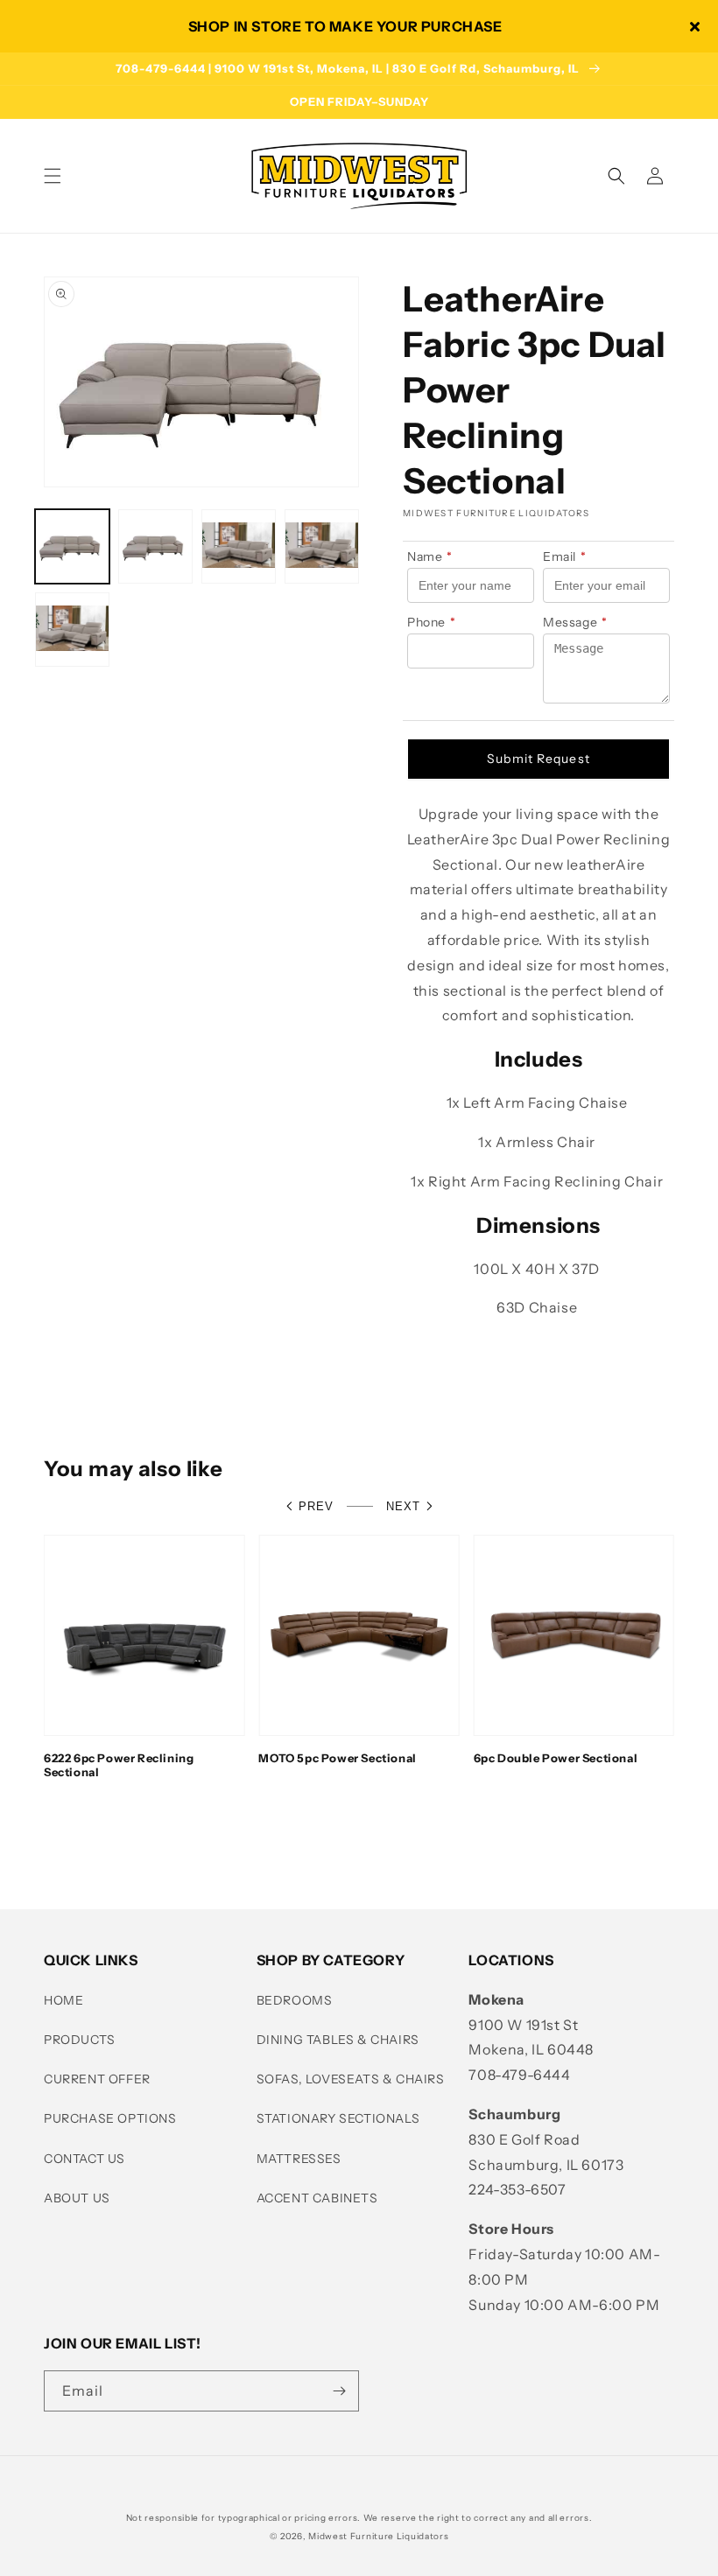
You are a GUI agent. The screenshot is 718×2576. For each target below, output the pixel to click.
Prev (316, 1506)
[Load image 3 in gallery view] (239, 546)
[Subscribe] (339, 2391)
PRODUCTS (80, 2040)
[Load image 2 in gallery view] (155, 546)
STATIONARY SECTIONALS (338, 2118)
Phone (432, 622)
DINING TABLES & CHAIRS (338, 2040)
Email (565, 556)
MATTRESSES (299, 2159)
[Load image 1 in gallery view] (72, 546)
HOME (63, 2000)
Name (430, 556)
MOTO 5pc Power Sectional (337, 1758)
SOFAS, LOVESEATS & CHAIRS (351, 2079)
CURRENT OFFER (97, 2079)
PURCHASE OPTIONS (110, 2118)
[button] (53, 176)
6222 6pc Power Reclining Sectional (119, 1765)
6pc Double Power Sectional (556, 1758)
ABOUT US (77, 2198)
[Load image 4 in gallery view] (322, 546)
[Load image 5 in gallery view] (72, 630)
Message (575, 622)
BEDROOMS (295, 2000)
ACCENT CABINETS (317, 2198)
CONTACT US (84, 2159)
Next (403, 1506)
